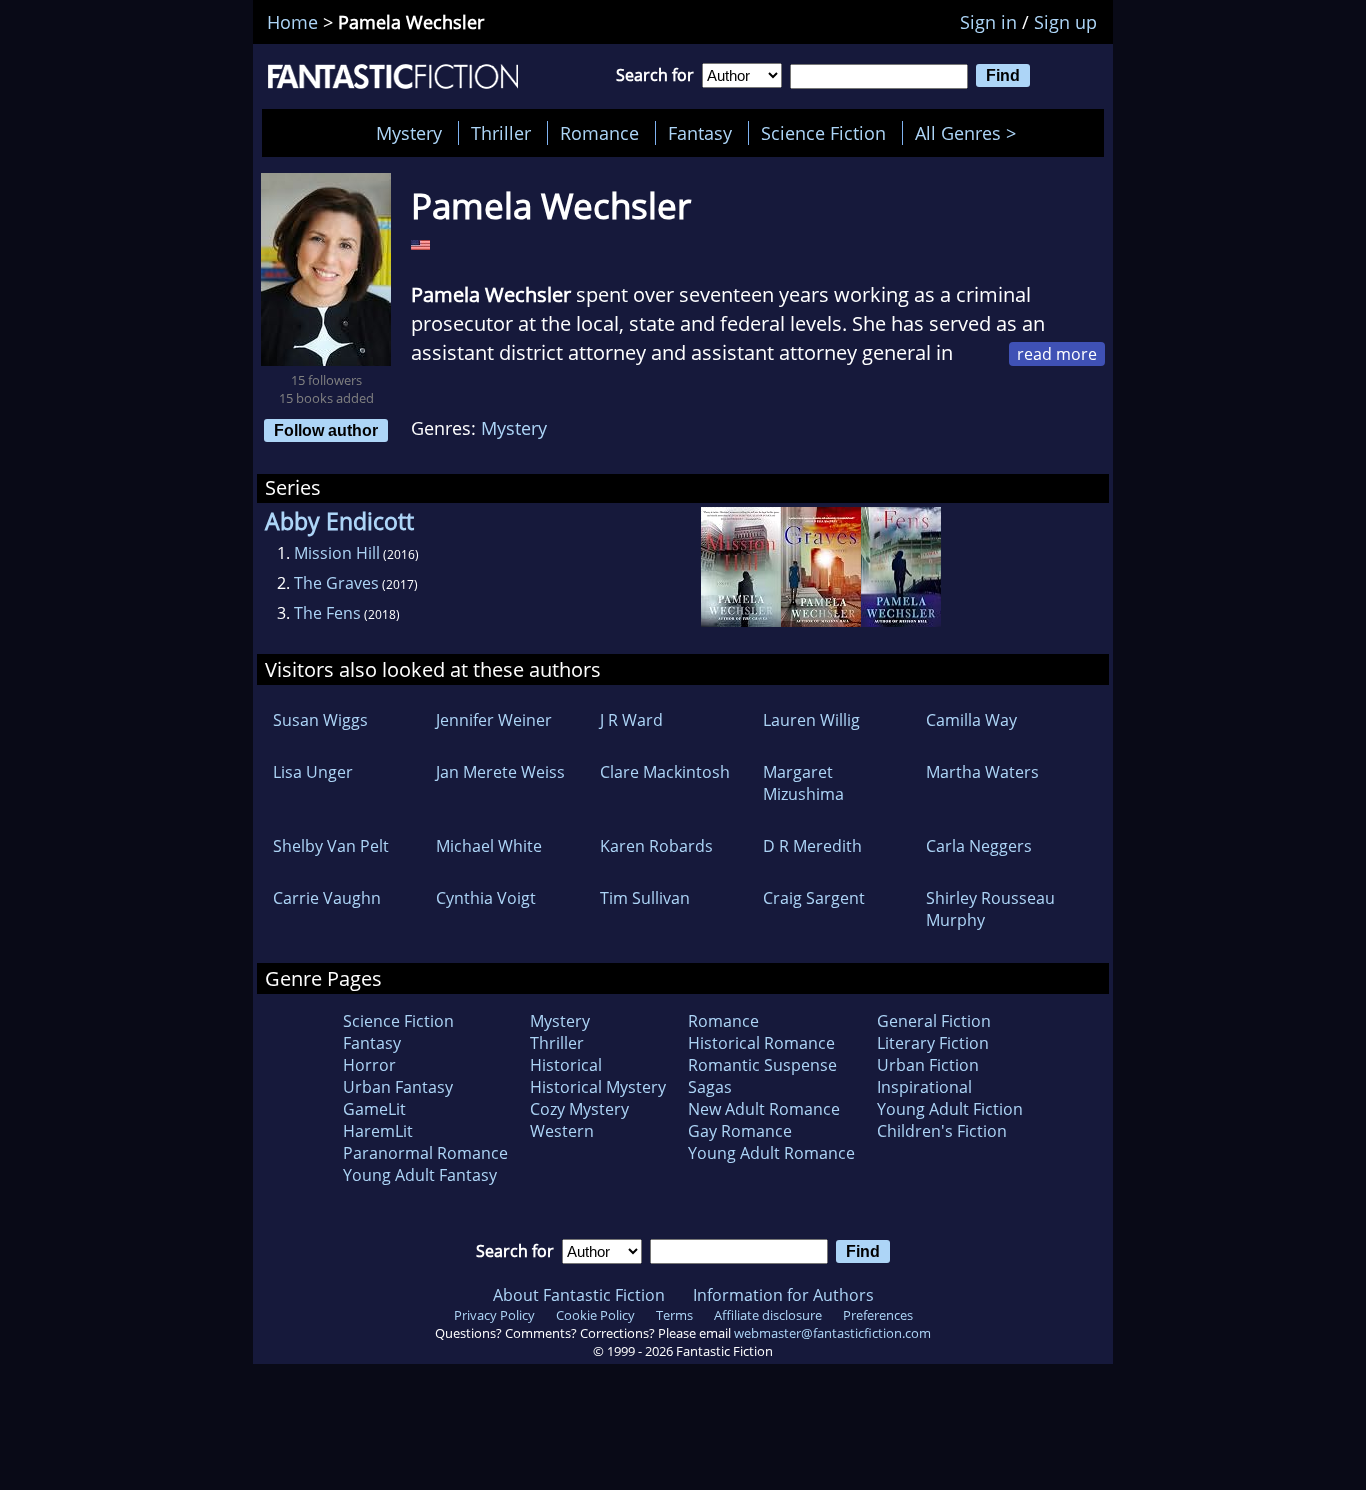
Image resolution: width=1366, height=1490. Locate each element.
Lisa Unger (313, 772)
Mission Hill (337, 553)
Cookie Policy (595, 1315)
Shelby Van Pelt (331, 846)
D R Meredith (812, 846)
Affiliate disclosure (768, 1315)
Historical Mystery (598, 1087)
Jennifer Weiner (494, 720)
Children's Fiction (942, 1131)
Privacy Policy (494, 1315)
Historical (566, 1065)
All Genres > (970, 133)
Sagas (710, 1087)
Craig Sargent (814, 898)
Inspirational (924, 1087)
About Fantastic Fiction (579, 1295)
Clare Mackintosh (665, 772)
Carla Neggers (979, 846)
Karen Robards (656, 846)
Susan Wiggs (320, 720)
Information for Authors (783, 1295)
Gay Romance (740, 1131)
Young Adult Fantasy (420, 1175)
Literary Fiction (933, 1043)
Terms (674, 1315)
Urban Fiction (928, 1065)
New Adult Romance (764, 1109)
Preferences (878, 1315)
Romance (599, 133)
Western (562, 1131)
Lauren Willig (811, 720)
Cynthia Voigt (486, 898)
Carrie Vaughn (327, 898)
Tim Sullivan (645, 898)
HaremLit (378, 1131)
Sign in (988, 22)
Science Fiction (823, 133)
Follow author (326, 430)
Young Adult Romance (771, 1153)
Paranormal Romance (425, 1153)
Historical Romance (761, 1043)
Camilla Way (971, 720)
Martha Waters (982, 772)
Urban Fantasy (398, 1087)
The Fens (327, 613)
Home (292, 22)
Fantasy (700, 133)
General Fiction (934, 1021)
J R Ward (631, 720)
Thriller (501, 133)
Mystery (409, 133)
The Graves (336, 583)
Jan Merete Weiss (500, 772)
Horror (369, 1065)
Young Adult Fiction (950, 1109)
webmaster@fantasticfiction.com (832, 1333)
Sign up (1065, 22)
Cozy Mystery (579, 1109)
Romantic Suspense (762, 1065)
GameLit (374, 1109)
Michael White (489, 846)
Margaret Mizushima (803, 783)
